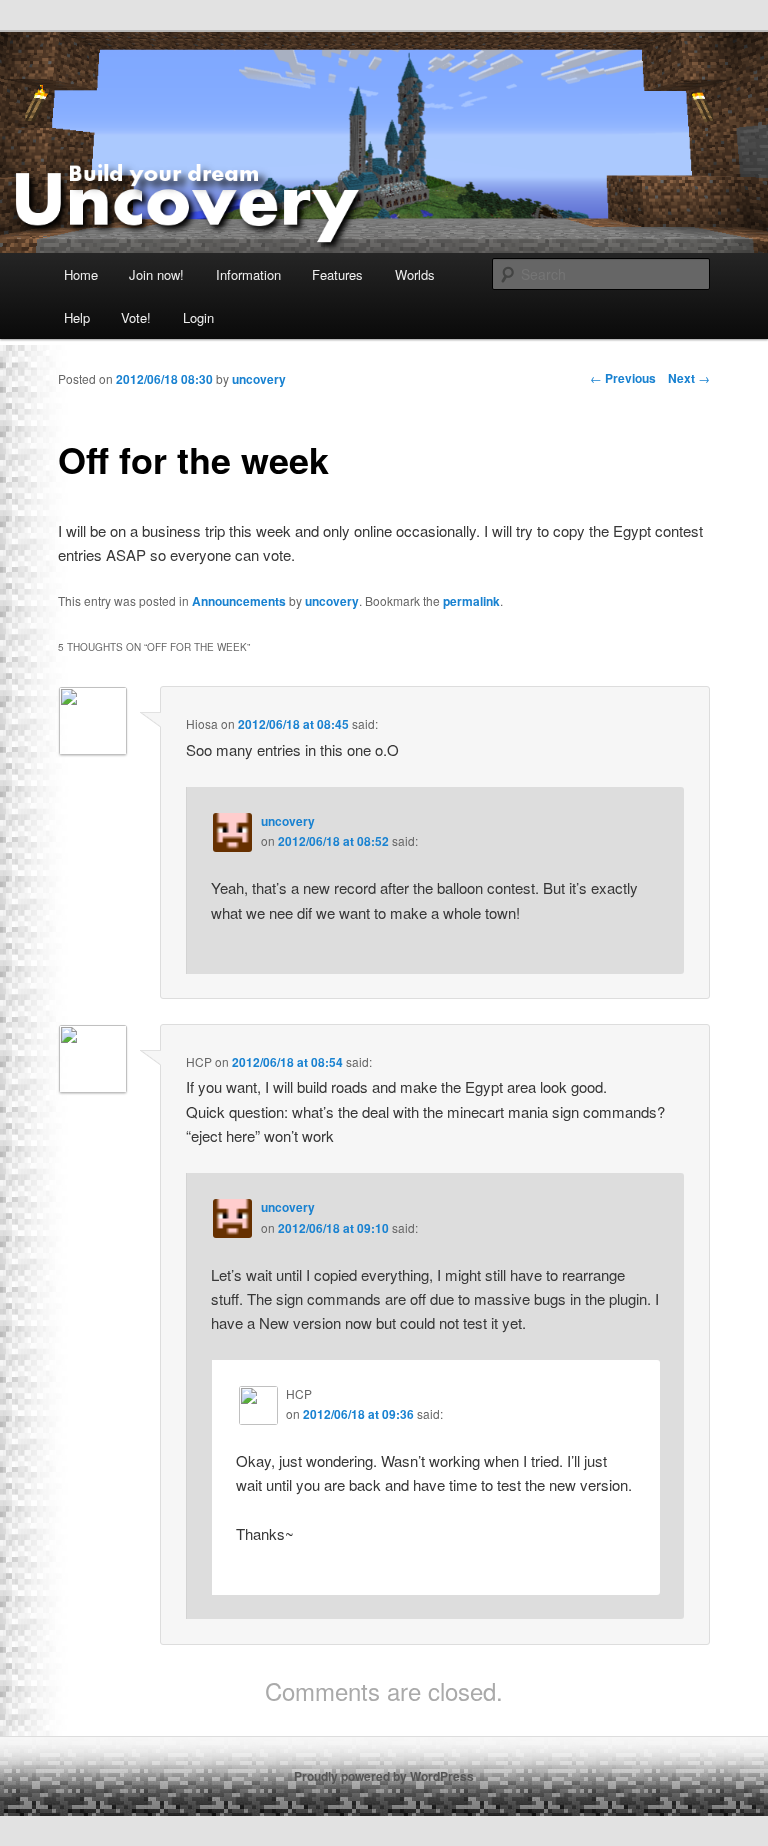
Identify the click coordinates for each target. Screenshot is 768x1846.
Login (198, 317)
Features (337, 274)
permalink (471, 601)
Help (77, 317)
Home (81, 274)
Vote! (136, 317)
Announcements (239, 601)
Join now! (156, 274)
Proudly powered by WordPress (384, 1776)
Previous (623, 378)
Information (248, 274)
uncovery (332, 601)
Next (689, 378)
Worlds (415, 274)
